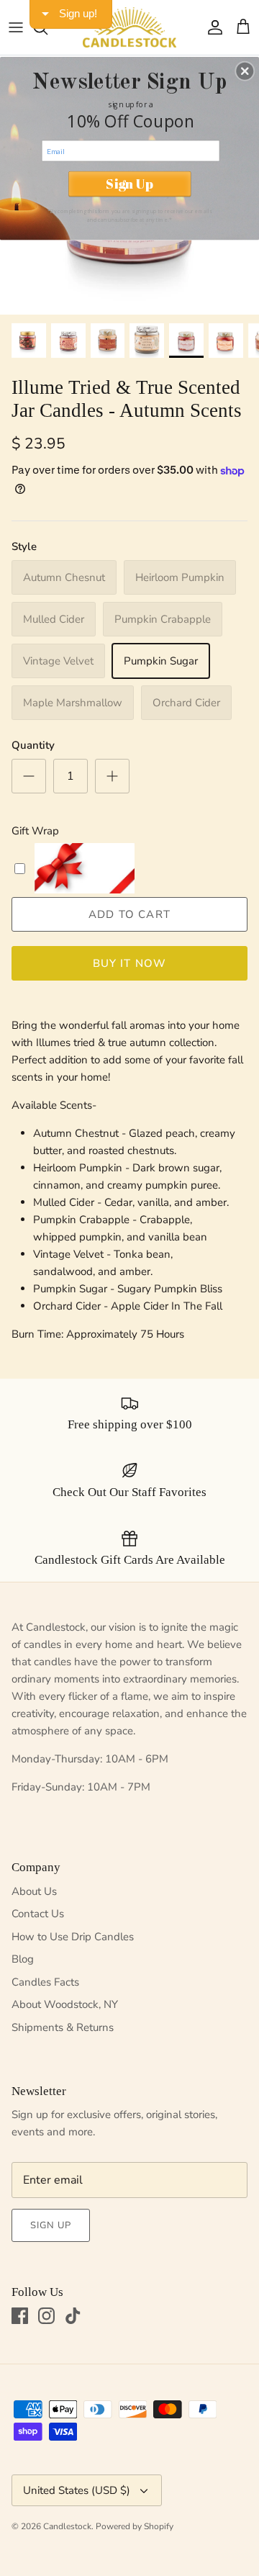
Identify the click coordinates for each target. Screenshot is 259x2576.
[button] (245, 71)
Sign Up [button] (129, 184)
